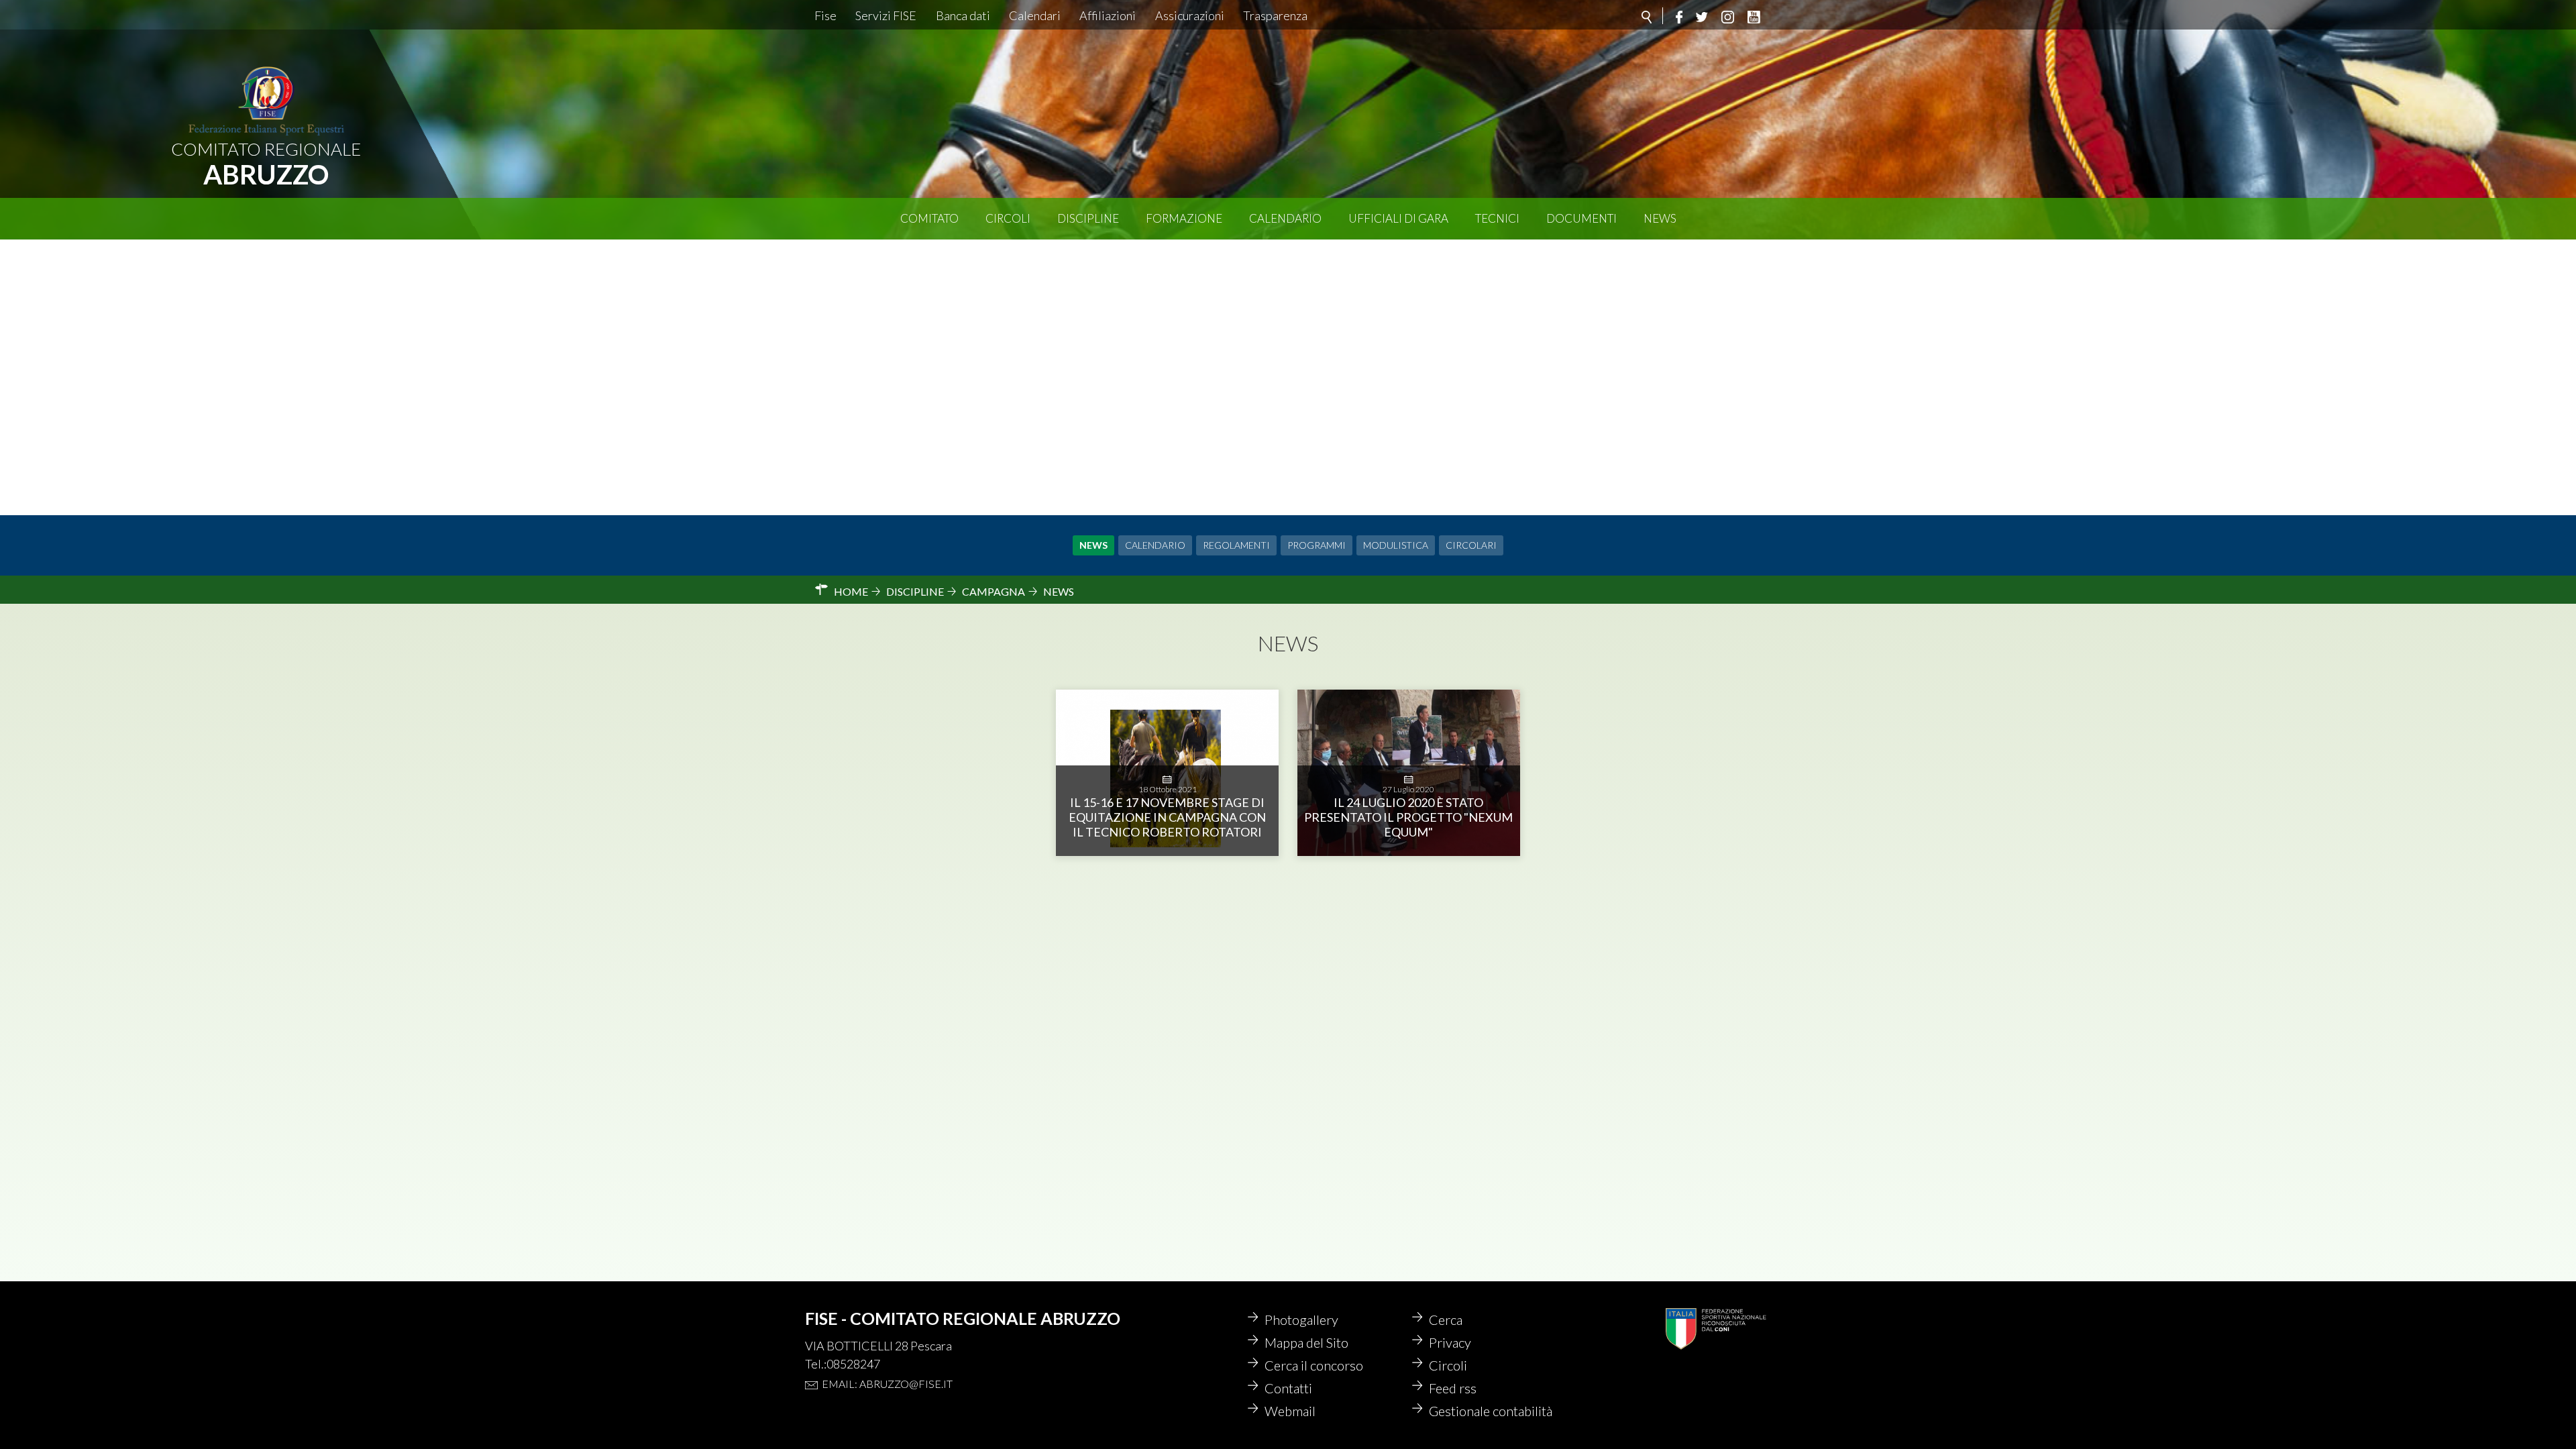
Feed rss (1453, 1388)
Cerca (1446, 1320)
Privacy (1450, 1342)
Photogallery (1301, 1320)
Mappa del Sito (1306, 1342)
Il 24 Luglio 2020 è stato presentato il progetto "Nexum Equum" (1408, 817)
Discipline (1088, 218)
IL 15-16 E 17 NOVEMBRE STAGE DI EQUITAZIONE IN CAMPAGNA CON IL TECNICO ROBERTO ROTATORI (1167, 817)
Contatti (1288, 1388)
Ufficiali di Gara (1398, 218)
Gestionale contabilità (1491, 1411)
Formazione (1184, 218)
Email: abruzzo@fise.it (887, 1384)
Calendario (1285, 218)
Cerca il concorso (1314, 1365)
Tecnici (1497, 218)
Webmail (1290, 1411)
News (1660, 218)
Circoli (1008, 218)
